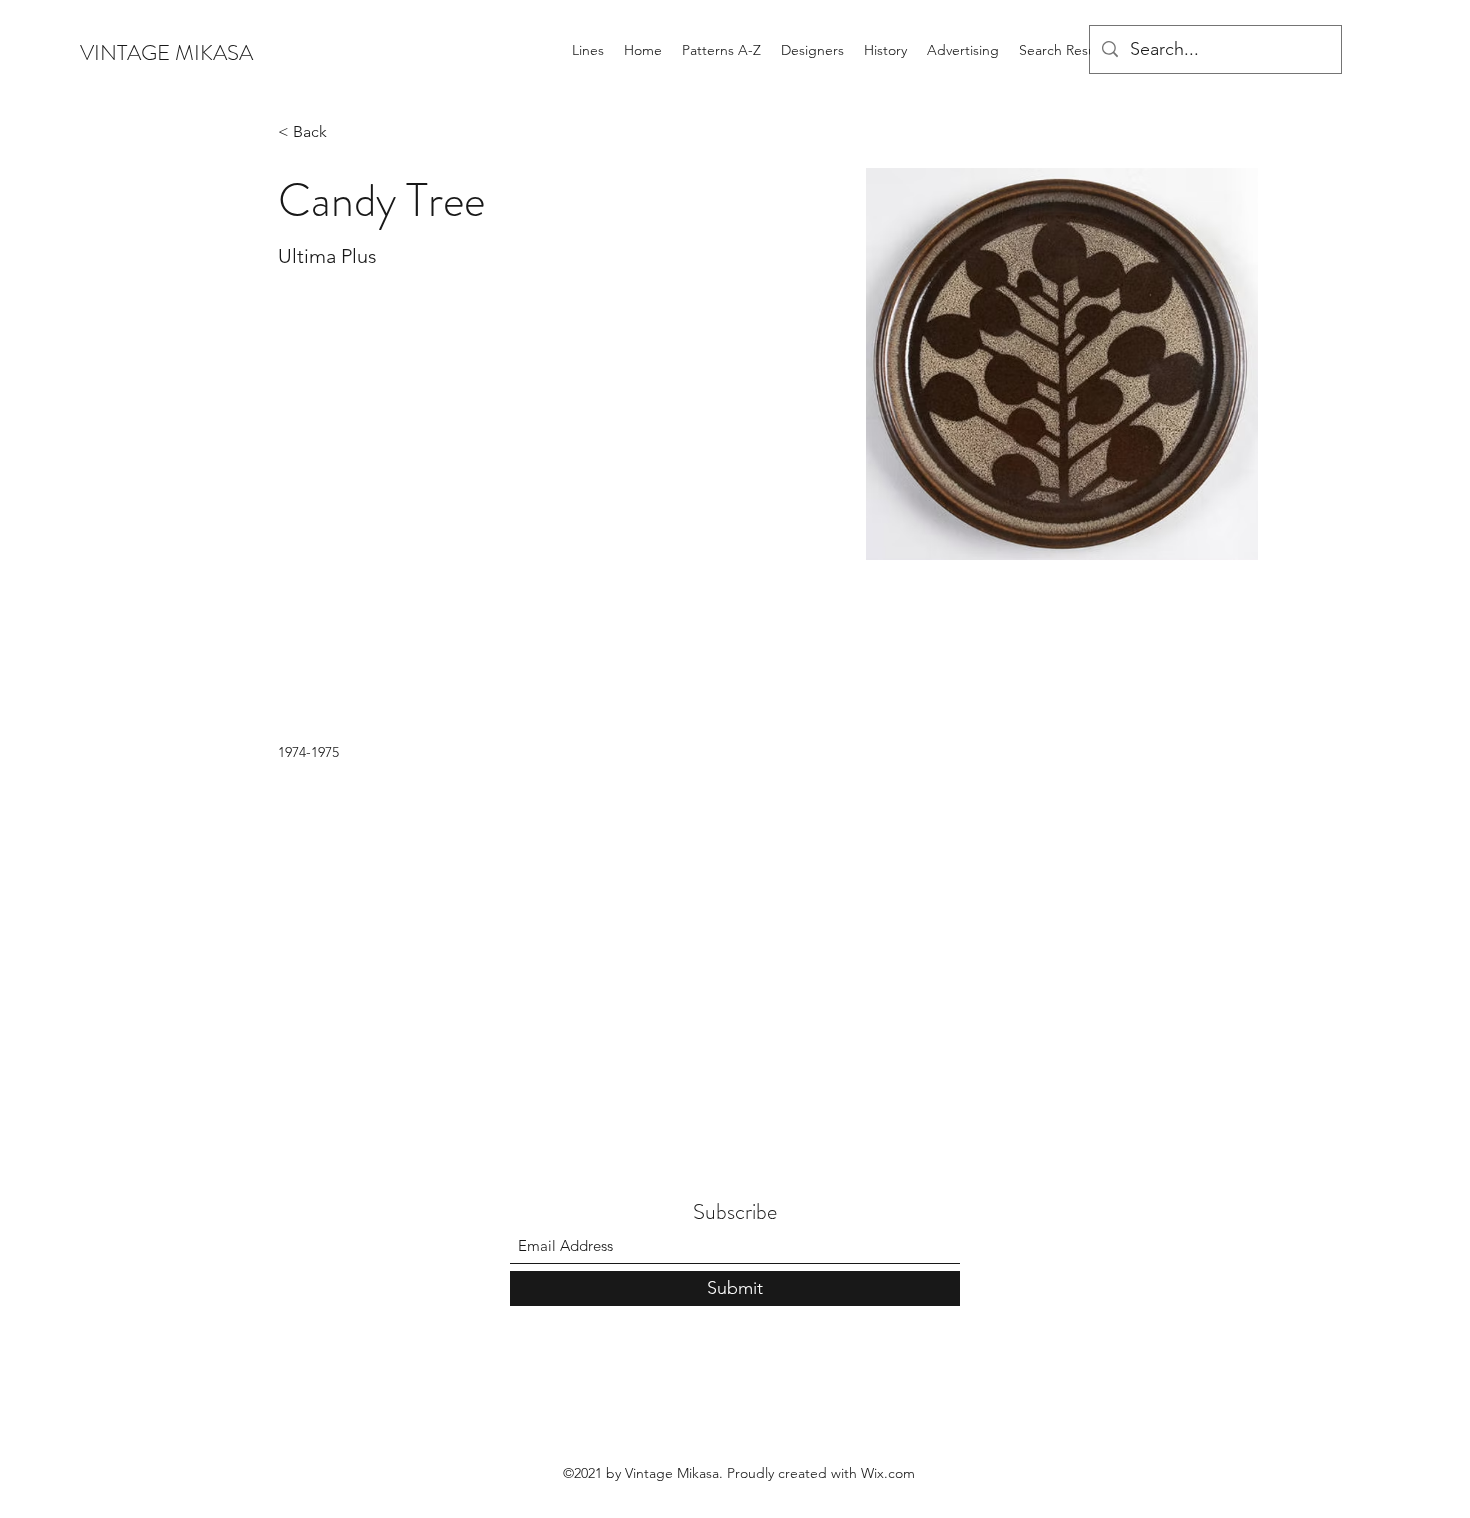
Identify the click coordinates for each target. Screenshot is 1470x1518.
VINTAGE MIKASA (166, 52)
